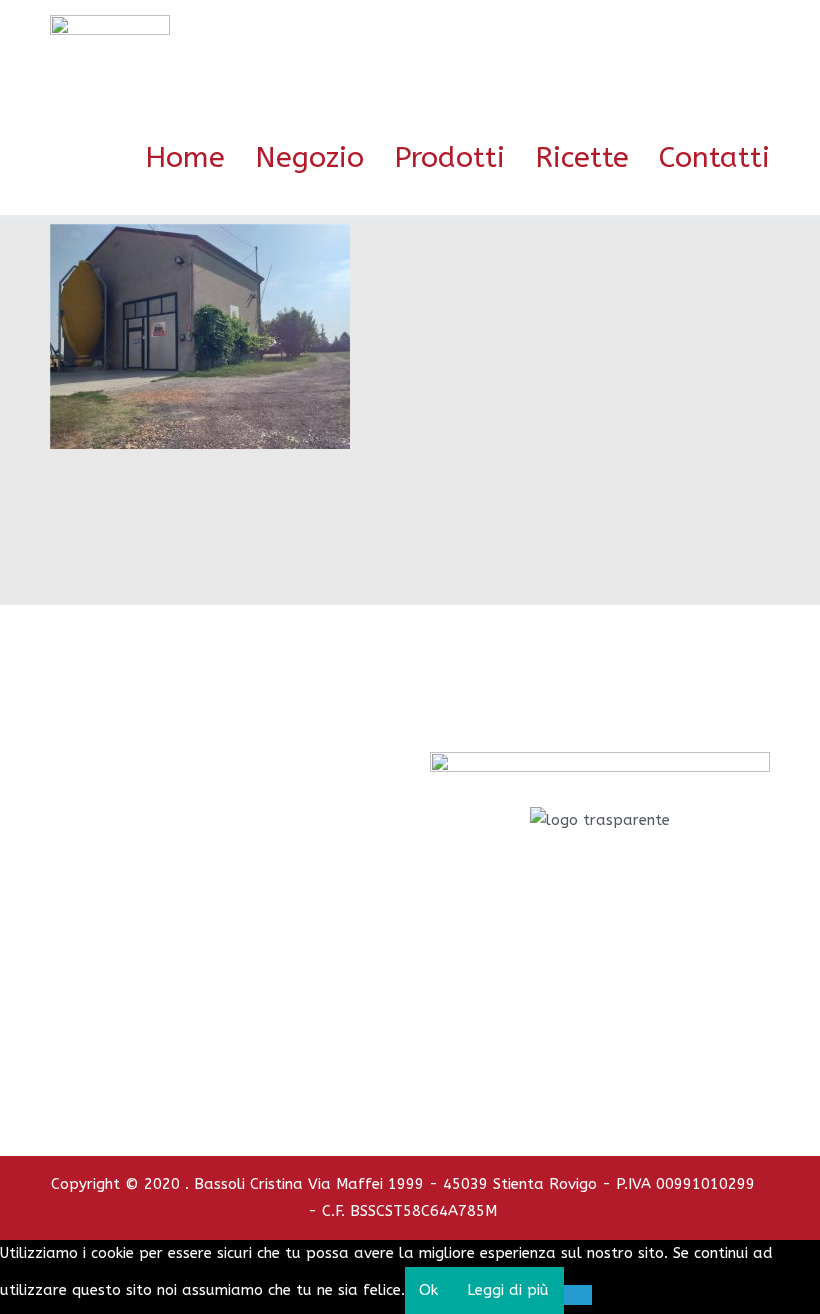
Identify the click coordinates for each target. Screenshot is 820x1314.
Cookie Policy (650, 1054)
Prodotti (449, 158)
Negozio (309, 158)
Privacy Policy (554, 1054)
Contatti (714, 158)
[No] (578, 1295)
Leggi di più (508, 1290)
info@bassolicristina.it (600, 1003)
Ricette (582, 158)
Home (185, 158)
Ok (428, 1290)
